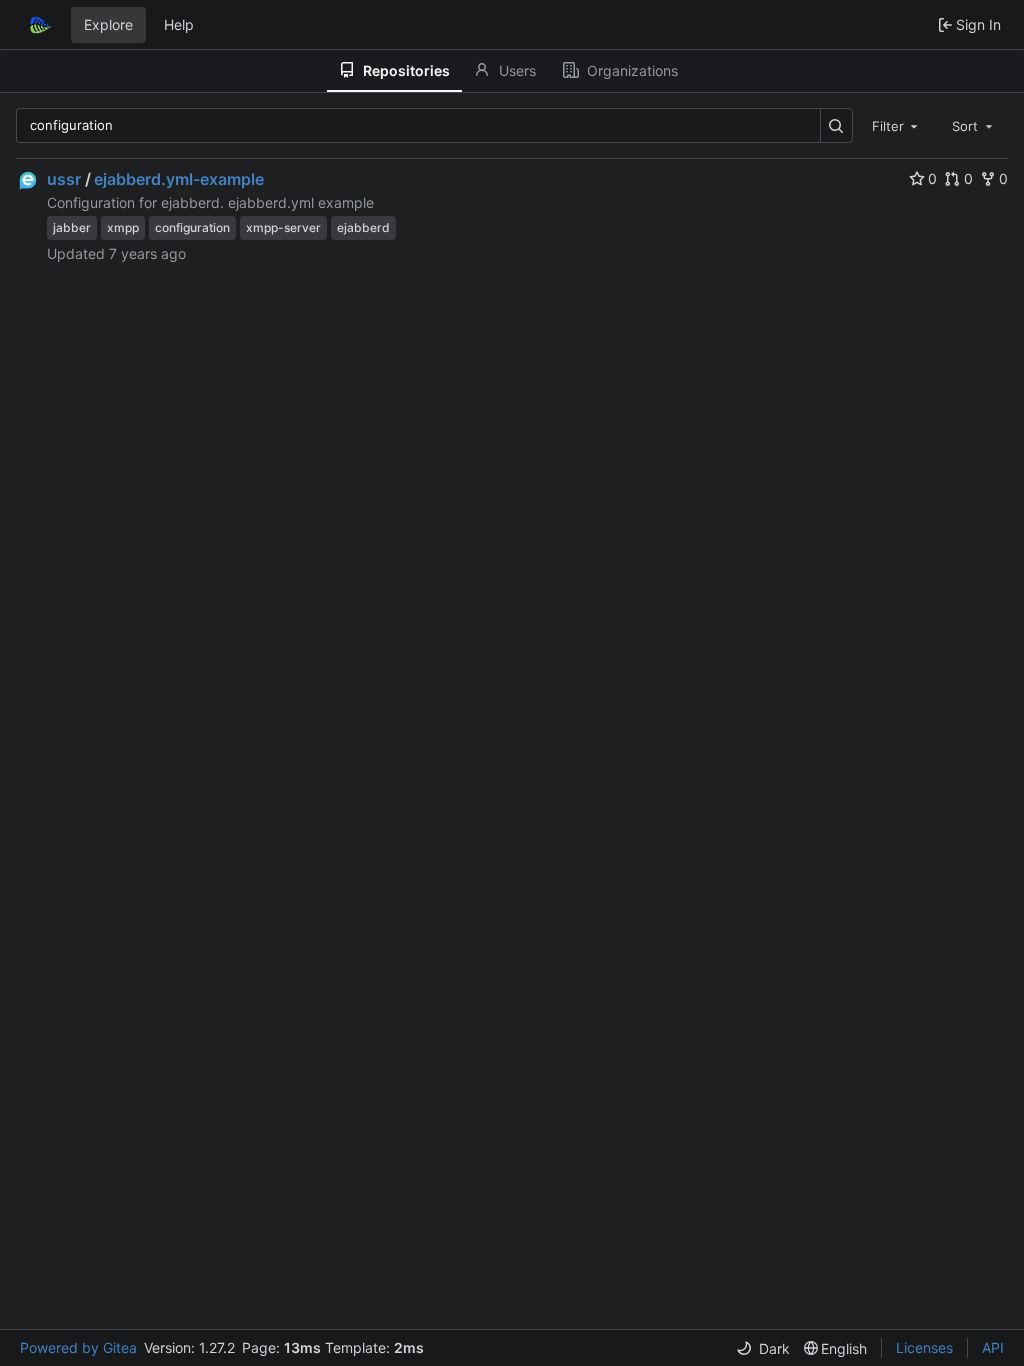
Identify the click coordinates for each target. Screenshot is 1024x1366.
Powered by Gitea (78, 1347)
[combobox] (897, 125)
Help (179, 24)
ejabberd (363, 227)
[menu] (763, 1348)
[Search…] (836, 125)
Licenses (924, 1347)
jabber (72, 227)
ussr (64, 179)
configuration (192, 227)
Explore (108, 24)
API (993, 1347)
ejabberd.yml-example (179, 179)
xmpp (123, 227)
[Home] (38, 25)
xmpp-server (283, 227)
